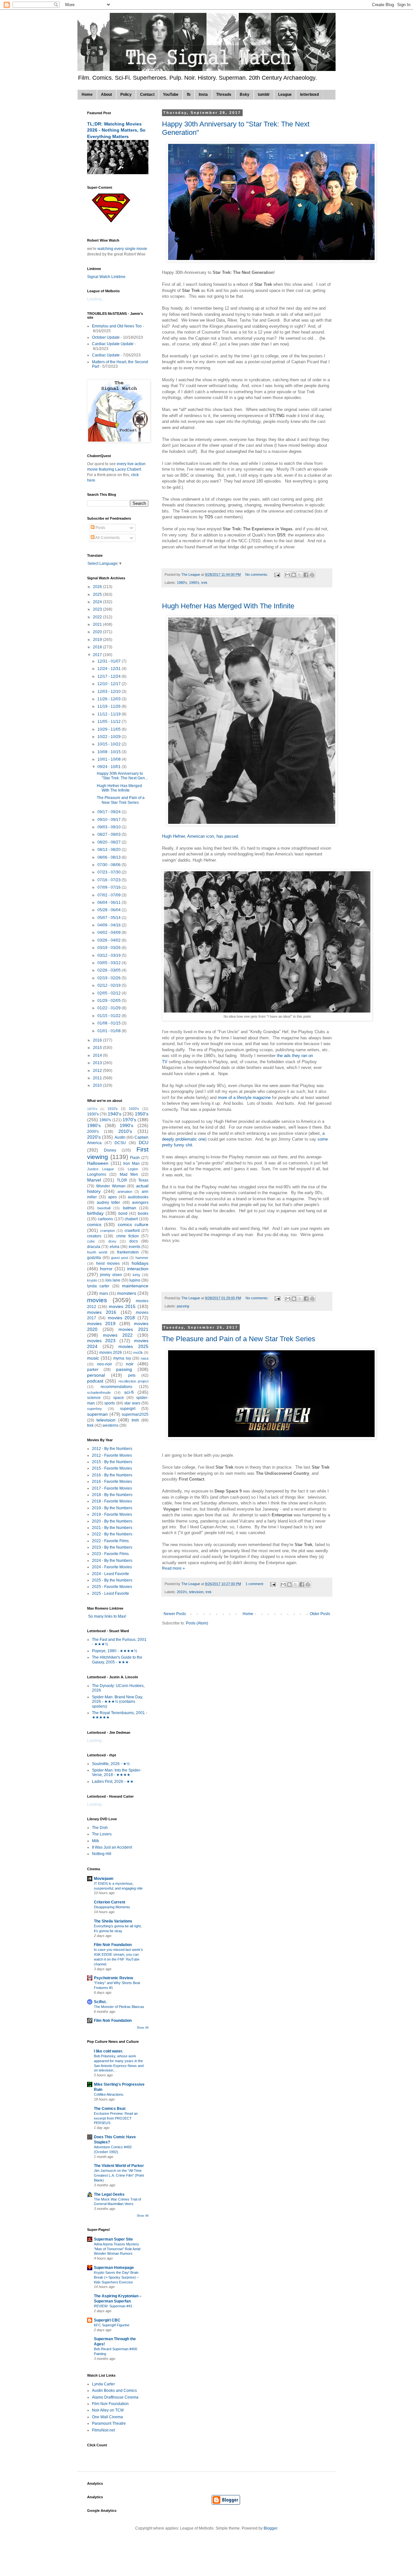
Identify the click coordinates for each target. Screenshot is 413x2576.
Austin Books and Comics (114, 2391)
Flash (135, 1158)
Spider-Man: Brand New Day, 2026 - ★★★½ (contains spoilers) (117, 1702)
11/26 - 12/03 (110, 699)
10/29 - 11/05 (110, 729)
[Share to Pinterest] (312, 575)
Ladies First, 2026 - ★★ (113, 1782)
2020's (94, 1137)
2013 (98, 1063)
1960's (105, 1120)
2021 (98, 624)
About (106, 95)
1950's (142, 1114)
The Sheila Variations (113, 1921)
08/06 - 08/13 (110, 857)
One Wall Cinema (107, 2417)
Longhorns (97, 1174)
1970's (129, 1120)
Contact (147, 95)
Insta (203, 95)
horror (106, 1269)
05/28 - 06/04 (110, 910)
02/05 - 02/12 (110, 993)
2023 (98, 609)
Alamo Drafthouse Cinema (115, 2397)
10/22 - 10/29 (110, 737)
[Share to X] (300, 575)
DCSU (120, 1143)
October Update (106, 337)
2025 (98, 594)
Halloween (98, 1163)
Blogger (270, 2528)
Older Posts (320, 1614)
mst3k (138, 1353)
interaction (138, 1269)
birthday (95, 1213)
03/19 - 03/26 (110, 948)
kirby (136, 1275)
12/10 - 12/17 (110, 684)
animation (125, 1192)
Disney (110, 1150)
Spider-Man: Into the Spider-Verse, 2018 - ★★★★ (117, 1772)
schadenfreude (99, 1393)
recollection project (133, 1381)
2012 (98, 1071)
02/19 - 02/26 (110, 978)
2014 (98, 1055)
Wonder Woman (111, 1186)
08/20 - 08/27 (110, 842)
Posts (100, 528)
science (94, 1398)
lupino (135, 1280)
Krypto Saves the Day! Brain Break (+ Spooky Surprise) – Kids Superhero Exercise (116, 2277)
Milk (96, 1841)
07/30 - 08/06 (110, 865)
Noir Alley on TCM (108, 2410)
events (135, 1247)
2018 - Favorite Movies (112, 1501)
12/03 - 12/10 (110, 692)
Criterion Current (110, 1902)
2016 (98, 1040)
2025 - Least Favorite (111, 1593)
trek (204, 583)
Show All (143, 2028)
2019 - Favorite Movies (112, 1514)
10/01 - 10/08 (110, 759)
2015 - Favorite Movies (112, 1468)
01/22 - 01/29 (110, 1008)
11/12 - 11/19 (110, 714)
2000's (93, 1132)
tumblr (264, 95)
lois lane (113, 1280)
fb (189, 95)
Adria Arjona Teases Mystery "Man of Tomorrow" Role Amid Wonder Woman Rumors (117, 2249)
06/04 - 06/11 (110, 903)
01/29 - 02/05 (110, 1001)
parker (93, 1370)
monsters (127, 1293)
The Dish (100, 1828)
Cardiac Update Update (113, 344)
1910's (113, 1109)
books (143, 1213)
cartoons (105, 1219)
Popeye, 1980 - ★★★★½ (115, 1651)
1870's (92, 1109)
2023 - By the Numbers (112, 1547)
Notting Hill (102, 1854)
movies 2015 (122, 1306)
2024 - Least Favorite (111, 1574)
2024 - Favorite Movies (112, 1567)
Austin (120, 1137)
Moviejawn (104, 1879)
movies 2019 (101, 1323)
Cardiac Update (106, 355)
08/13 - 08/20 (110, 850)
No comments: (257, 574)
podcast (95, 1381)
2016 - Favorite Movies (112, 1482)
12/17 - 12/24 (110, 676)
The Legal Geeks (109, 2194)
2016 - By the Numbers (112, 1475)
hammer (142, 1258)
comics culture (133, 1224)
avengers (140, 1203)
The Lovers (102, 1834)
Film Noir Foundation (113, 1945)
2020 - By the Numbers (112, 1521)
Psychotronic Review (113, 1978)
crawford (132, 1231)
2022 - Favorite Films (110, 1541)
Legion (133, 1169)
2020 (98, 632)
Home (87, 95)
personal (96, 1375)
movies (97, 1300)
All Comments (107, 538)
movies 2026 (111, 1353)
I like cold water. (108, 2051)
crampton (107, 1231)
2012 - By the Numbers (112, 1449)
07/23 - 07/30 (110, 872)
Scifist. (100, 2002)
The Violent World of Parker (119, 2166)
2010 (98, 1085)
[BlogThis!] (294, 575)
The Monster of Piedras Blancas (119, 2007)
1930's (93, 1114)
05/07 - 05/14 (110, 918)
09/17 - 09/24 (110, 812)
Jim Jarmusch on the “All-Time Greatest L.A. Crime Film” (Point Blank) (119, 2175)
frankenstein (128, 1252)
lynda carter (98, 1286)
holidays (140, 1263)
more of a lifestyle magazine (244, 1098)
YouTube (171, 95)
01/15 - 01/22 (110, 1016)
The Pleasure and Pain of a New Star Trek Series (239, 1339)
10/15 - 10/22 (110, 744)
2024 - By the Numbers (112, 1561)
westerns (111, 1425)
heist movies (108, 1263)
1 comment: (255, 1584)
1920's (134, 1109)
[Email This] (287, 575)
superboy (95, 1409)
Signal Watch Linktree (106, 277)
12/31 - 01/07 (110, 661)
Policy (126, 95)
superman (97, 1414)
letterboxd (309, 95)
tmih (135, 1420)
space (119, 1398)
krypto (92, 1280)
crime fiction (127, 1236)
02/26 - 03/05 (110, 970)
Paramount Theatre (109, 2423)
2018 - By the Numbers (112, 1495)
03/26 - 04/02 (110, 940)
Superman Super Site (113, 2239)
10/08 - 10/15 (110, 752)
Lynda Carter (103, 2384)
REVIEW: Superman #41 (113, 2306)
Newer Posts (175, 1614)
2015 (98, 1048)
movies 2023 (101, 1341)
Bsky (245, 95)
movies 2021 (133, 1329)
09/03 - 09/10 (110, 827)
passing (183, 1306)
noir (130, 1364)
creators (94, 1236)
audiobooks (138, 1197)
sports (110, 1403)
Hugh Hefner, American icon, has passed (200, 836)
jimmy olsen (111, 1275)
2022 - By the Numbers (112, 1534)
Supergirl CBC (107, 2320)
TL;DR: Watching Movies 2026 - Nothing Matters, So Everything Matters (116, 130)
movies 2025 (133, 1346)
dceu (112, 1241)
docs (134, 1241)
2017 (98, 655)
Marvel (94, 1180)
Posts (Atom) (197, 1623)
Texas (143, 1180)
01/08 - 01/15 (110, 1023)
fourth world (97, 1252)
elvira (115, 1247)
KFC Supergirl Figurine (112, 2325)
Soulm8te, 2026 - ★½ (111, 1764)
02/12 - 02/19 (110, 985)
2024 (98, 602)
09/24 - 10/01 (110, 767)
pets (132, 1375)
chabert (131, 1219)
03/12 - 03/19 (110, 955)
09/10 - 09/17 (110, 820)
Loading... (96, 299)
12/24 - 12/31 (110, 669)
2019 (98, 640)
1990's (194, 583)
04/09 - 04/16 (110, 925)
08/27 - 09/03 (110, 834)
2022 (98, 617)
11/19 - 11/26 (110, 706)
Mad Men (129, 1174)
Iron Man (131, 1163)
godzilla (94, 1258)
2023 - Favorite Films (110, 1554)
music (93, 1358)
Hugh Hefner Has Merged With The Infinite (228, 606)
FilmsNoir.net (103, 2430)
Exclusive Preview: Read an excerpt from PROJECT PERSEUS (116, 2118)
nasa (145, 1358)
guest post (120, 1258)
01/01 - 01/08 (110, 1031)
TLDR (122, 1180)
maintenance (135, 1286)
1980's (182, 583)
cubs (91, 1241)
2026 (98, 587)
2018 (98, 647)
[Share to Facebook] (306, 575)
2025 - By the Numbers (112, 1580)
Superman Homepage (114, 2268)
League (285, 95)
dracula (94, 1247)
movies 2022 (118, 1335)
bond (123, 1213)
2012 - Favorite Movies (112, 1455)
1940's (115, 1114)
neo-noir (105, 1364)
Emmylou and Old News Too (117, 326)
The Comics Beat (110, 2109)
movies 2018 (121, 1318)
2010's (182, 1592)
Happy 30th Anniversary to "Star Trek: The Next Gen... (122, 776)
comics (94, 1224)
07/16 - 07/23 (110, 880)
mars (104, 1293)
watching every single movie (122, 249)
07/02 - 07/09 (110, 895)
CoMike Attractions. (109, 2094)
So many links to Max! (107, 1616)
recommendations (116, 1387)
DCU (144, 1143)
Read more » (173, 1568)
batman (130, 1208)
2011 (98, 1078)
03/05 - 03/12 (110, 963)
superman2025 (135, 1414)
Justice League (101, 1169)
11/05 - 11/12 (110, 722)
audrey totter (109, 1203)
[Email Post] (277, 574)
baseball (104, 1208)
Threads (224, 95)
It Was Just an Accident (112, 1847)
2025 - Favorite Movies (112, 1587)
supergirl (128, 1409)
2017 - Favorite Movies (112, 1488)
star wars (132, 1403)
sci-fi (129, 1392)
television (196, 1592)
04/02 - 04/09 (110, 933)
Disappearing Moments (112, 1907)
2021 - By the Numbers (112, 1528)
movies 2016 (102, 1312)
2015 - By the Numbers (112, 1462)
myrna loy (122, 1358)
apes (112, 1197)
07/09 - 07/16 (110, 887)
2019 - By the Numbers (112, 1508)
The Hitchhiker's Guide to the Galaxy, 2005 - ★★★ (117, 1660)
